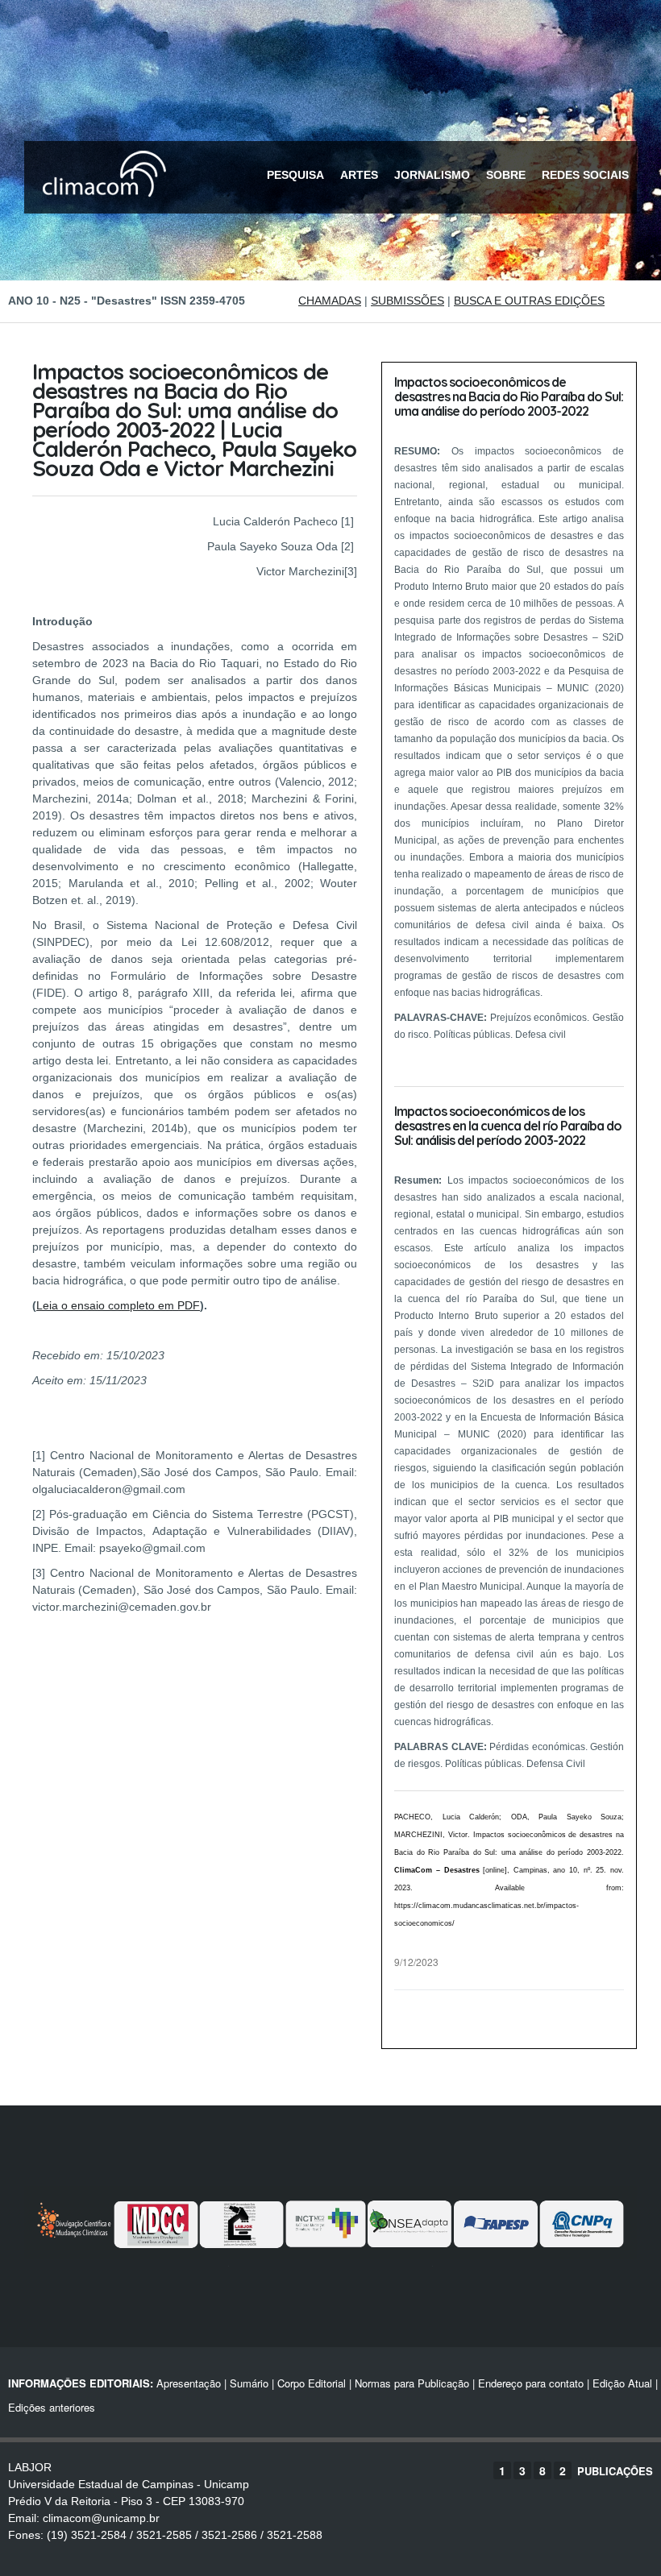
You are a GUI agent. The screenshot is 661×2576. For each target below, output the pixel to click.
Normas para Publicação (412, 2383)
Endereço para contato (529, 2383)
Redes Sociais (585, 175)
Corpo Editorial (312, 2383)
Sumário (249, 2383)
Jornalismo (432, 175)
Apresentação (189, 2383)
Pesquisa (295, 175)
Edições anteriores (52, 2407)
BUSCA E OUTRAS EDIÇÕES (529, 301)
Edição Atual (622, 2383)
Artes (359, 175)
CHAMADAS (330, 301)
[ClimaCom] (101, 207)
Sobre (506, 175)
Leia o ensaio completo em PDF (118, 1305)
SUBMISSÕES (407, 301)
